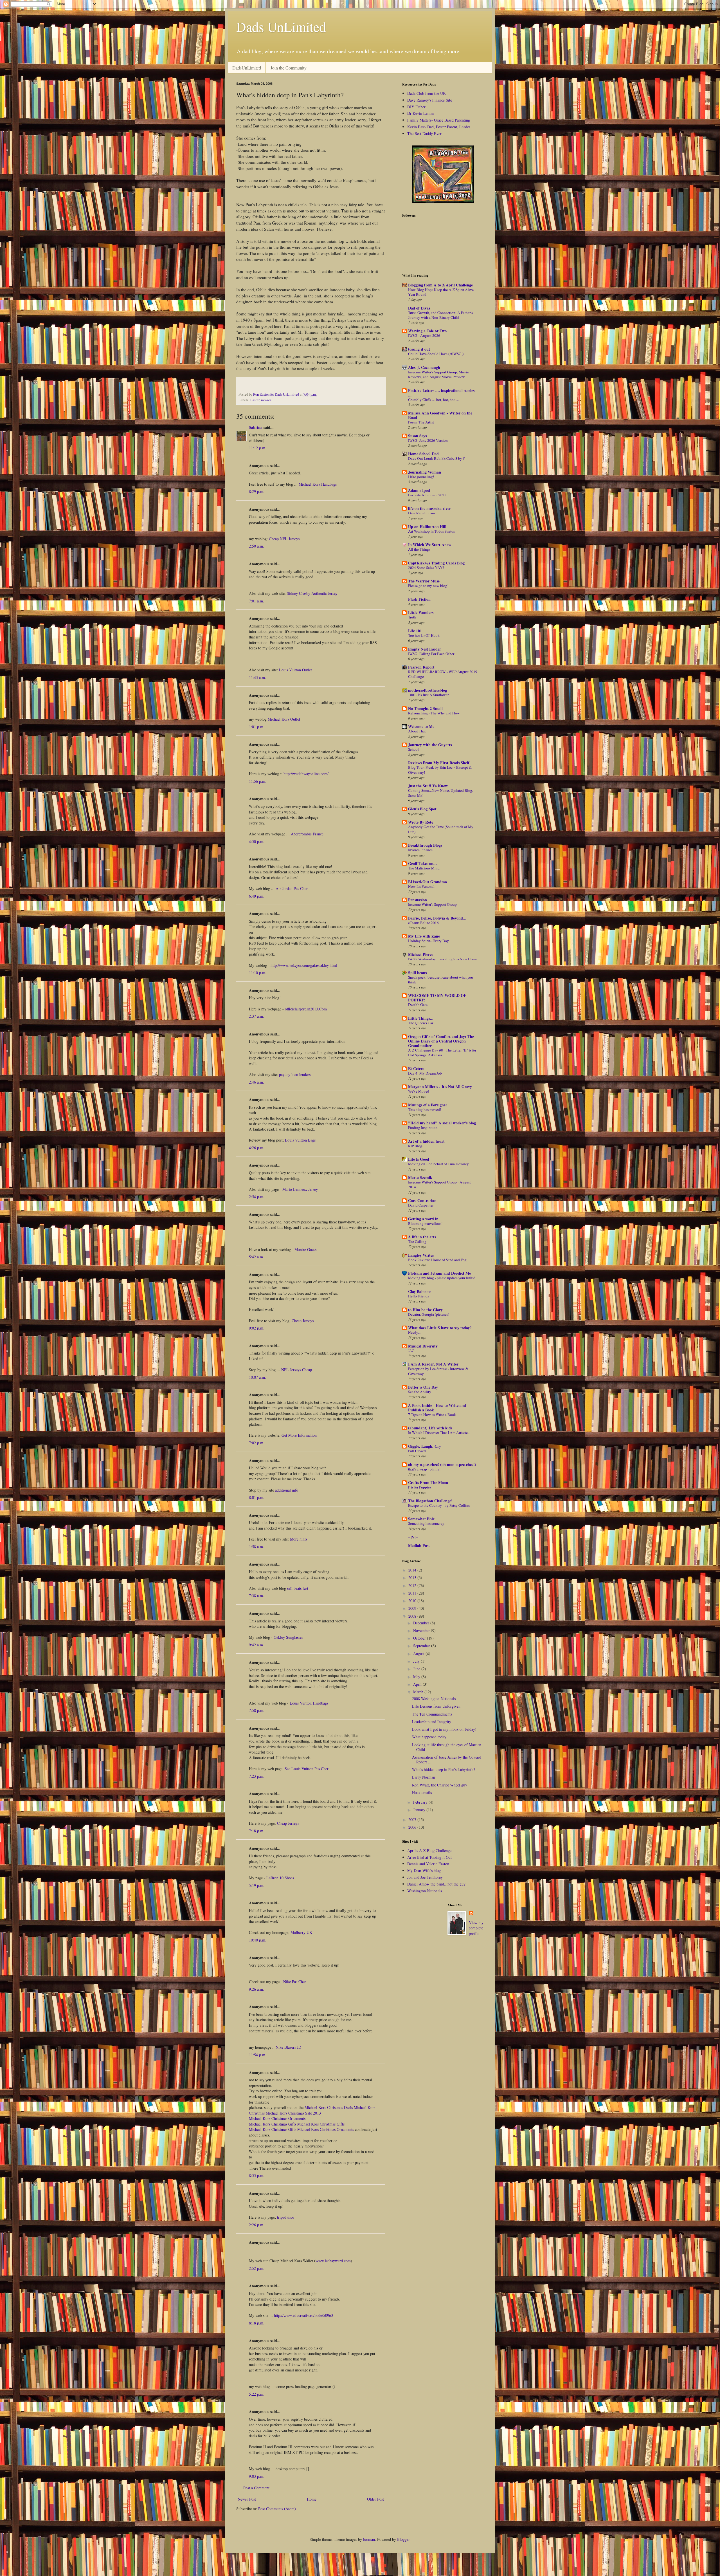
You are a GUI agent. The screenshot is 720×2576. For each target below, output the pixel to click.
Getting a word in (423, 1219)
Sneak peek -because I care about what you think (441, 980)
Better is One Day (423, 1387)
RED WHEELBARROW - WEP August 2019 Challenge (443, 674)
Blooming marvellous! (425, 1223)
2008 (413, 1616)
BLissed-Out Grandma (427, 882)
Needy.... (415, 1332)
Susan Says (417, 436)
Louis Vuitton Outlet (295, 670)
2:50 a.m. (256, 546)
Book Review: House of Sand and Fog (437, 1260)
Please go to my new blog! (428, 586)
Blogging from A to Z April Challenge (440, 285)
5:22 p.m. (257, 2394)
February (421, 1802)
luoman (369, 2539)
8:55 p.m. (257, 2175)
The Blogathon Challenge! (430, 1501)
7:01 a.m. (256, 601)
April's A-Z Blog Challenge (429, 1850)
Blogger (403, 2539)
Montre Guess (305, 1249)
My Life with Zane (424, 936)
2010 (413, 1601)
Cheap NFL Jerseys (284, 539)
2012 (413, 1585)
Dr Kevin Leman (421, 113)
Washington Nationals (425, 1891)
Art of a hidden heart (426, 1141)
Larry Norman (424, 1777)
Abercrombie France (307, 834)
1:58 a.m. (256, 1547)
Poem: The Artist (421, 422)
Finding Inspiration (423, 1127)
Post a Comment (256, 2488)
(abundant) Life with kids (430, 1428)
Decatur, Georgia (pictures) (429, 1314)
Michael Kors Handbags (318, 484)
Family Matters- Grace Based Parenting (439, 120)
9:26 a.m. (256, 1989)
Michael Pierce (421, 954)
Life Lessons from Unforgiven (436, 1706)
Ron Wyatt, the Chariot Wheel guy (440, 1785)
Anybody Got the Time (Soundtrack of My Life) (441, 829)
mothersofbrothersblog (427, 690)
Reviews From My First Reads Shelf (439, 763)
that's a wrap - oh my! (424, 1469)
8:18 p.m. (257, 2323)
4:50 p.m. (257, 841)
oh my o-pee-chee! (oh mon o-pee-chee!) (442, 1464)
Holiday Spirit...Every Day (428, 941)
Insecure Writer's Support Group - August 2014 (439, 1184)
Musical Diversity (423, 1346)
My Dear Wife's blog (424, 1870)
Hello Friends (418, 1296)
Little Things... (421, 1018)
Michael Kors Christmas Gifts (273, 2124)
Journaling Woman (425, 472)
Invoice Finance (420, 850)
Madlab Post (419, 1545)
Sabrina (256, 427)
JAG (411, 1351)
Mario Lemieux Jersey (300, 1189)
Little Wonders (421, 612)
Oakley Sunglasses (288, 1637)
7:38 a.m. (256, 1596)
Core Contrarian (422, 1200)
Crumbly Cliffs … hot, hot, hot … (434, 400)
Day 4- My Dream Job (425, 1073)
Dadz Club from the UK (427, 93)
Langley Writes (421, 1255)
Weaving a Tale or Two (427, 331)
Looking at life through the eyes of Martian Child (447, 1747)
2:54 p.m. (257, 1197)
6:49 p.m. (257, 896)
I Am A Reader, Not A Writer (433, 1364)
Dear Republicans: (422, 513)
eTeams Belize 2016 (423, 923)
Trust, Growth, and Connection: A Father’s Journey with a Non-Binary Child (440, 315)
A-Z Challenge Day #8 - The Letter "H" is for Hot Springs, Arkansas (442, 1052)
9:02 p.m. (257, 1328)
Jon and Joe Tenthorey (425, 1877)
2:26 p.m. (257, 2225)
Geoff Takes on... (422, 863)
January (420, 1810)
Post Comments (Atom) (277, 2509)
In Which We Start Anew (430, 545)
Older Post (375, 2499)
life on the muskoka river (429, 508)
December (422, 1623)
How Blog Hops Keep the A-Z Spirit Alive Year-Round (441, 292)
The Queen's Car (421, 1023)
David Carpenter (421, 1205)
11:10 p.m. (258, 973)
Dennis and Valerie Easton (428, 1864)
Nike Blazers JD (288, 2047)
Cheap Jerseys (303, 1321)
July (417, 1661)
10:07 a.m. (257, 1377)
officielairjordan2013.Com (306, 1009)
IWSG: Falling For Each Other (431, 654)
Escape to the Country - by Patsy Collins (439, 1505)
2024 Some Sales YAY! (426, 568)
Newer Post (247, 2499)
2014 (413, 1570)
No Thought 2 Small (425, 708)
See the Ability (420, 1392)
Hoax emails (422, 1793)
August (419, 1654)
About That (417, 731)
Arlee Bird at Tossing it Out (429, 1857)
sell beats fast (298, 1588)
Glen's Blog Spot (422, 809)
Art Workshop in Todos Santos (431, 531)
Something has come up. (427, 1523)
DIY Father (416, 107)
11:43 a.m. (257, 677)
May (417, 1677)
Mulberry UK (301, 1932)
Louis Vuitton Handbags (309, 1703)
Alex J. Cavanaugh (424, 367)
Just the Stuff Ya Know (428, 786)
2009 (413, 1608)
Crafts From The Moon (428, 1482)
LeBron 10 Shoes (280, 1878)
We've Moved (419, 1091)
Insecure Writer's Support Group (432, 904)
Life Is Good (419, 1159)
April (418, 1684)
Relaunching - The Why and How (434, 713)
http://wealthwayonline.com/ (306, 774)
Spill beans (417, 973)
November (422, 1630)
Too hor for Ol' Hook (424, 635)
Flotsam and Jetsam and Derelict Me (439, 1273)
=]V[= (413, 1537)
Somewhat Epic (421, 1519)
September (422, 1646)
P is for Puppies (420, 1487)
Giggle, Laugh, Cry (425, 1446)
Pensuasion (418, 900)
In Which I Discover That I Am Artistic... (439, 1432)
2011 (413, 1593)
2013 (413, 1578)
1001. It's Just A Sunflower (428, 695)
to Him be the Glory (425, 1310)
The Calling (417, 1241)
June (417, 1669)
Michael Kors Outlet (284, 719)
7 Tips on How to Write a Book (432, 1414)
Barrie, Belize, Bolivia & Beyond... (437, 918)
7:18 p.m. (257, 1831)
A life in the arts (422, 1237)
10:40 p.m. (258, 1940)
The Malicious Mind (424, 868)
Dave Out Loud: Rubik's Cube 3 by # (436, 458)
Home (312, 2499)
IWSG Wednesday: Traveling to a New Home (443, 959)
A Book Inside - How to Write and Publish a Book (437, 1408)
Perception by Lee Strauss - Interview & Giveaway (438, 1371)
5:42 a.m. (256, 1257)
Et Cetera (416, 1069)
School (413, 749)
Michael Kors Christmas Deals (329, 2107)
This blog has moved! (425, 1109)
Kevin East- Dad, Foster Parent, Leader (439, 127)
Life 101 (415, 631)
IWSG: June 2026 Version (428, 440)
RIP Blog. (416, 1146)
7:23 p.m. (257, 1776)
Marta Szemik (420, 1177)
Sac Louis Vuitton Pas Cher (307, 1769)
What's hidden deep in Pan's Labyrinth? (444, 1769)
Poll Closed (417, 1451)
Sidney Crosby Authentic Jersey (312, 593)
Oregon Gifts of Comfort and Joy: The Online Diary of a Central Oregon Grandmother (441, 1041)
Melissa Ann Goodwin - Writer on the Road (440, 415)
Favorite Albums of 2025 (427, 495)
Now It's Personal (421, 886)
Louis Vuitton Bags (300, 1140)
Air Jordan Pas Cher (292, 888)
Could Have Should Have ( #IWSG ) (436, 354)
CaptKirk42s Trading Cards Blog (436, 563)
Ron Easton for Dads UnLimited (276, 394)
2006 (413, 1827)
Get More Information (299, 1435)
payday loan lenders (295, 1074)
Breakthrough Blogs (425, 845)
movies (266, 400)
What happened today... (431, 1737)
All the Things (419, 549)
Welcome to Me (421, 726)
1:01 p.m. (257, 727)
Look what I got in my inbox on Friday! (444, 1729)
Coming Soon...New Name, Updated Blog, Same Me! (441, 793)
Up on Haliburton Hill (427, 527)
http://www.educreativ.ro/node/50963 (303, 2315)
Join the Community (289, 68)
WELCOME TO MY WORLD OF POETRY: (437, 998)
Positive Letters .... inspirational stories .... (441, 393)
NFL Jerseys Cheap (297, 1370)
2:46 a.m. (256, 1082)
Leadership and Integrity (432, 1722)
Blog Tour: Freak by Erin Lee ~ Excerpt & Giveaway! (440, 770)
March (419, 1692)
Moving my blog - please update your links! (441, 1278)
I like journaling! (421, 477)
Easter (255, 400)
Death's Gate (418, 1005)
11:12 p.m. (258, 448)
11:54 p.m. (258, 2055)
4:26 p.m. (257, 1148)
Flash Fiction (419, 599)
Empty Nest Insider (425, 649)
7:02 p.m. (257, 1443)
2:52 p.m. (257, 2268)
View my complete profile (476, 1928)
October (420, 1638)
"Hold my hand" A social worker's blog (442, 1123)
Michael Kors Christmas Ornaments (277, 2118)
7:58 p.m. (257, 1710)
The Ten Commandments (432, 1714)
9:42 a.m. (256, 1645)
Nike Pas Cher (295, 1982)
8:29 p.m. (257, 491)
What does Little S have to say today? (440, 1328)
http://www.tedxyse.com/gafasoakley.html (304, 965)
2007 (413, 1820)
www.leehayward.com (333, 2261)
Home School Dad (423, 454)
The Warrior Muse (424, 581)
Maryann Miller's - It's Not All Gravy (440, 1087)
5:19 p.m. (257, 1885)
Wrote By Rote (421, 822)
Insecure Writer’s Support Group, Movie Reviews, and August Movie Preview (438, 374)
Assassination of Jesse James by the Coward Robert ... (447, 1759)
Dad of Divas (419, 308)
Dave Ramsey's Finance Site (430, 100)
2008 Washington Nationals (434, 1699)
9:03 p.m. (257, 2476)
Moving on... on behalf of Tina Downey (438, 1164)
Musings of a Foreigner (428, 1105)
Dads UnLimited (281, 26)
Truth (412, 617)
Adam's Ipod (419, 490)
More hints (299, 1539)
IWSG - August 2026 (424, 335)
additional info (287, 1490)
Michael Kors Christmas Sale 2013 (293, 2113)
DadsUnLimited (247, 68)
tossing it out (419, 349)
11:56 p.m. (258, 781)
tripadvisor (286, 2217)
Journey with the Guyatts (430, 745)
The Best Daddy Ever (424, 134)
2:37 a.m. (256, 1016)
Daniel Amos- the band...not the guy (436, 1884)
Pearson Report (421, 667)
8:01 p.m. (257, 1497)
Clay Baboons (420, 1291)
